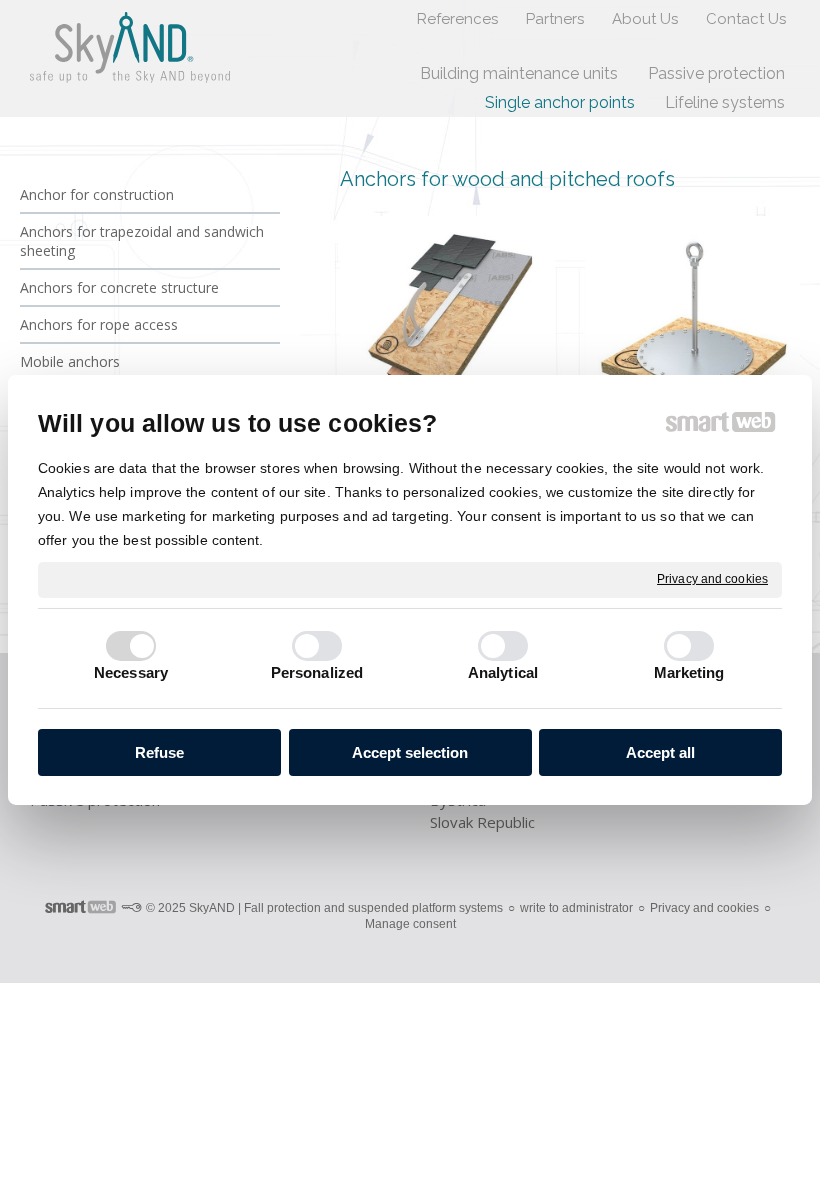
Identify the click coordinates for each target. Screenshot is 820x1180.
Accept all (660, 752)
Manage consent (410, 924)
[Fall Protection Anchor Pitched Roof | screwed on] (447, 323)
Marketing (689, 672)
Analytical (503, 672)
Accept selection (410, 752)
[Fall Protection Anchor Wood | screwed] (692, 323)
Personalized (317, 672)
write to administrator (576, 908)
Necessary (131, 672)
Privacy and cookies (712, 579)
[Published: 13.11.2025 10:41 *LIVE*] (131, 908)
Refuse (159, 752)
